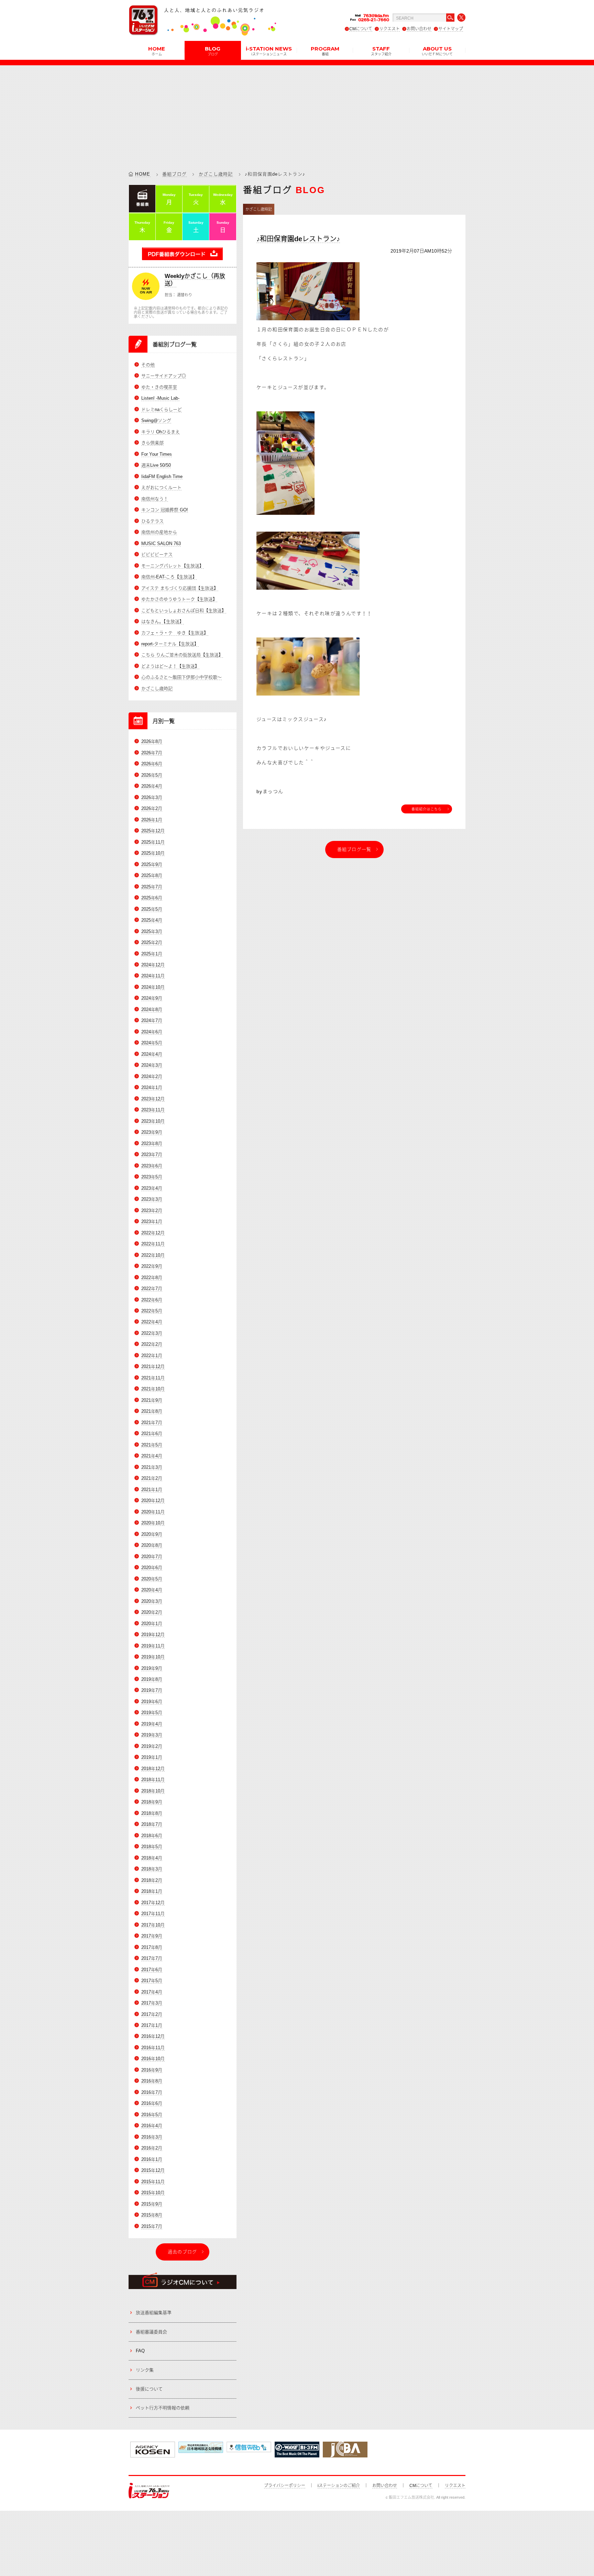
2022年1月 (152, 1356)
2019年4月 (152, 1724)
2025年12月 (153, 831)
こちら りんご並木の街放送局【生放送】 (182, 655)
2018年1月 (152, 1891)
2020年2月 (152, 1612)
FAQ (140, 2351)
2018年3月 (152, 1869)
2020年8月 (152, 1545)
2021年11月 (153, 1378)
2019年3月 (152, 1735)
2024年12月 (153, 965)
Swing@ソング (156, 420)
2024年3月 (152, 1065)
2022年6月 (152, 1300)
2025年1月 (152, 954)
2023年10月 (153, 1121)
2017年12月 (153, 1903)
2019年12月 (153, 1635)
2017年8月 (152, 1947)
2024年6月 (152, 1032)
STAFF (381, 51)
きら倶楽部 (152, 443)
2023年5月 (152, 1177)
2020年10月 (153, 1523)
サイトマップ (451, 29)
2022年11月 (153, 1244)
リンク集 (145, 2370)
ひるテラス (152, 521)
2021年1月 (152, 1490)
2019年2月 (152, 1746)
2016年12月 (153, 2036)
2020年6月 (152, 1568)
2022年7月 (152, 1289)
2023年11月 (153, 1110)
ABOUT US (437, 51)
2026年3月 (152, 797)
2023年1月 (152, 1222)
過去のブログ (183, 2252)
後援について (149, 2389)
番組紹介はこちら (427, 809)
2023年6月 (152, 1166)
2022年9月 (152, 1266)
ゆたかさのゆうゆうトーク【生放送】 (179, 599)
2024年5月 (152, 1043)
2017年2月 (152, 2014)
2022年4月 (152, 1322)
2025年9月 (152, 864)
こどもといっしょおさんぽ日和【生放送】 (184, 610)
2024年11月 (153, 976)
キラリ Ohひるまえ (161, 432)
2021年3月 (152, 1467)
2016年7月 (152, 2092)
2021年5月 (152, 1445)
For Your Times (157, 454)
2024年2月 (152, 1076)
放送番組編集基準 (154, 2313)
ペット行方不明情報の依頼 (163, 2408)
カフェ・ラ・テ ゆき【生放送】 (175, 633)
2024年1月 (152, 1087)
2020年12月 (153, 1501)
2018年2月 (152, 1880)
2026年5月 (152, 775)
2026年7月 (152, 753)
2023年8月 (152, 1143)
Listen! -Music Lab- (160, 398)
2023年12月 (153, 1099)
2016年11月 (153, 2048)
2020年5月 (152, 1579)
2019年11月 (153, 1646)
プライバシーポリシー (285, 2486)
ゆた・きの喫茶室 (159, 387)
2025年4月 (152, 920)
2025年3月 (152, 931)
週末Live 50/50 (156, 465)
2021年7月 (152, 1423)
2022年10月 (153, 1255)
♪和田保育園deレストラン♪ (298, 239)
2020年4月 (152, 1590)
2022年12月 (153, 1233)
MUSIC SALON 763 (161, 543)
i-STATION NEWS (269, 51)
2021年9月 (152, 1400)
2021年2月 (152, 1478)
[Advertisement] (297, 113)
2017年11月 (153, 1914)
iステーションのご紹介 (339, 2486)
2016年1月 (152, 2159)
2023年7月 (152, 1154)
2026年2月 (152, 808)
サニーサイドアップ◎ (164, 376)
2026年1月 (152, 820)
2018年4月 (152, 1858)
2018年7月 (152, 1824)
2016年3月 (152, 2137)
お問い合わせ (419, 29)
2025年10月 (153, 853)
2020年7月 (152, 1557)
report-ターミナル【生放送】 (170, 644)
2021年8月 (152, 1411)
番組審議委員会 (151, 2332)
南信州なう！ (155, 499)
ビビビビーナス (157, 554)
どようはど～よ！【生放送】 (170, 666)
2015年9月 (152, 2204)
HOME (157, 51)
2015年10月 (153, 2193)
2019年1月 (152, 1757)
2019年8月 (152, 1679)
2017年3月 (152, 2003)
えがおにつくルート (161, 487)
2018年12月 (153, 1769)
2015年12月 (153, 2170)
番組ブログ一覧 (354, 849)
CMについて (361, 29)
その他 (148, 365)
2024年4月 (152, 1054)
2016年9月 (152, 2070)
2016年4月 (152, 2126)
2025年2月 (152, 942)
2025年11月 (153, 842)
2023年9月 (152, 1132)
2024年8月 (152, 1009)
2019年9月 (152, 1668)
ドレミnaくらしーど (162, 409)
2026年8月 (152, 741)
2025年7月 (152, 887)
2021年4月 (152, 1456)
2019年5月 (152, 1713)
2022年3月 (152, 1333)
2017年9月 (152, 1936)
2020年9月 (152, 1534)
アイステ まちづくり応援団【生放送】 (180, 588)
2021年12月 (153, 1367)
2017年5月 (152, 1981)
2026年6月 (152, 764)
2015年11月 (153, 2182)
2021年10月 (153, 1389)
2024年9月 (152, 998)
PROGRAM (325, 51)
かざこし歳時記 (216, 174)
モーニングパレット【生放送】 (173, 566)
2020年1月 (152, 1624)
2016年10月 (153, 2059)
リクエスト (389, 29)
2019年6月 (152, 1702)
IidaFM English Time (162, 476)
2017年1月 (152, 2025)
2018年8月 (152, 1813)
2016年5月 (152, 2115)
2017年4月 (152, 1992)
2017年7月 (152, 1958)
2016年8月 (152, 2081)
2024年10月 (153, 987)
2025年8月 (152, 875)
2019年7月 (152, 1690)
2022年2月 (152, 1344)
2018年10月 (153, 1791)
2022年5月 (152, 1311)
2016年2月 (152, 2148)
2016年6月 (152, 2103)
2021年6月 (152, 1434)
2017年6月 (152, 1970)
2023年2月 (152, 1211)
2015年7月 (152, 2226)
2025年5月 (152, 909)
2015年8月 (152, 2215)
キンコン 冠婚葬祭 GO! (165, 510)
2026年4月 (152, 786)
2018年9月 (152, 1802)
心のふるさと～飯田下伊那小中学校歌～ (181, 677)
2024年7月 (152, 1020)
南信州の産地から (159, 532)
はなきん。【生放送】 (163, 621)
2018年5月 (152, 1847)
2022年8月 (152, 1278)
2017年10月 (153, 1925)
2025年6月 (152, 898)
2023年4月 (152, 1188)
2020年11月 (153, 1512)
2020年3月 (152, 1601)
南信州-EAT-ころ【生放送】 (169, 577)
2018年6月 (152, 1836)
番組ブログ (175, 174)
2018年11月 (153, 1780)
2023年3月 (152, 1199)
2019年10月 (153, 1657)
